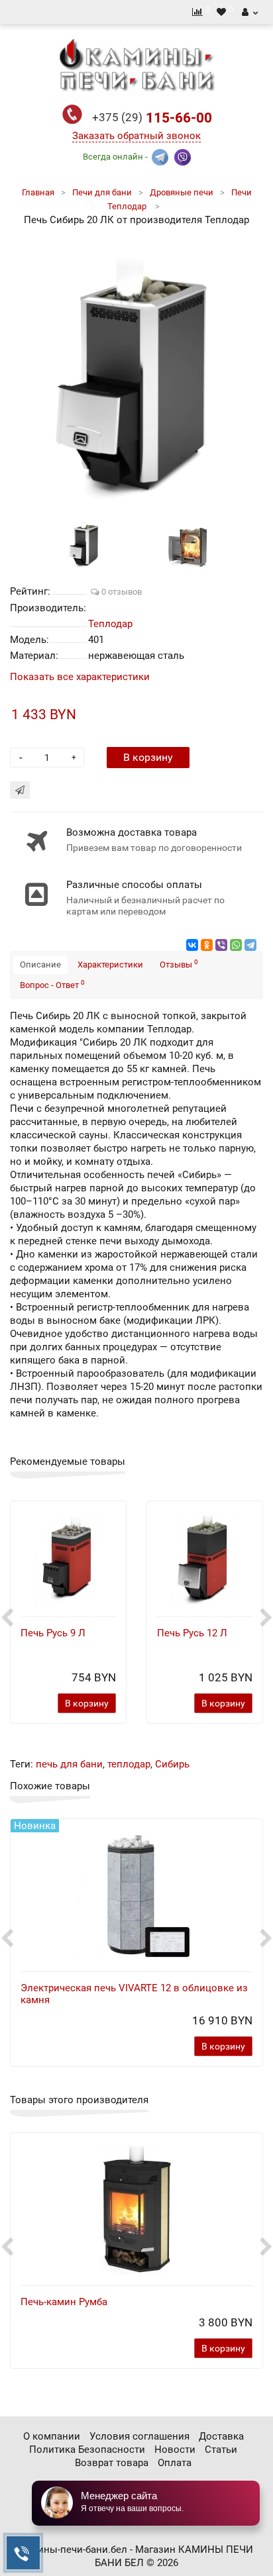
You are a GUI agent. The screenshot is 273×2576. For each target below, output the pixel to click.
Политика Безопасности (87, 2450)
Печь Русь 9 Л (53, 1633)
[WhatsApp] (236, 945)
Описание (40, 965)
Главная (38, 192)
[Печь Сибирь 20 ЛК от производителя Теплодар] (136, 373)
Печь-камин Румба (64, 2302)
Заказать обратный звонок (136, 136)
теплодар (129, 1764)
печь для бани (69, 1764)
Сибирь (172, 1764)
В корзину (148, 757)
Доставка (221, 2436)
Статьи (221, 2450)
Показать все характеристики (80, 677)
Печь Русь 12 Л (192, 1633)
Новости (175, 2450)
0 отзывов (121, 592)
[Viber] (221, 945)
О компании (52, 2436)
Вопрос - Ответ (52, 984)
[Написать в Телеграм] (160, 156)
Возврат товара (112, 2463)
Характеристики (110, 965)
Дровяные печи (182, 192)
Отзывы (179, 964)
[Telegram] (250, 945)
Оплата (175, 2463)
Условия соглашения (139, 2436)
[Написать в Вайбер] (183, 156)
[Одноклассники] (207, 945)
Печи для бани (102, 192)
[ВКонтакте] (192, 945)
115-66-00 (152, 118)
